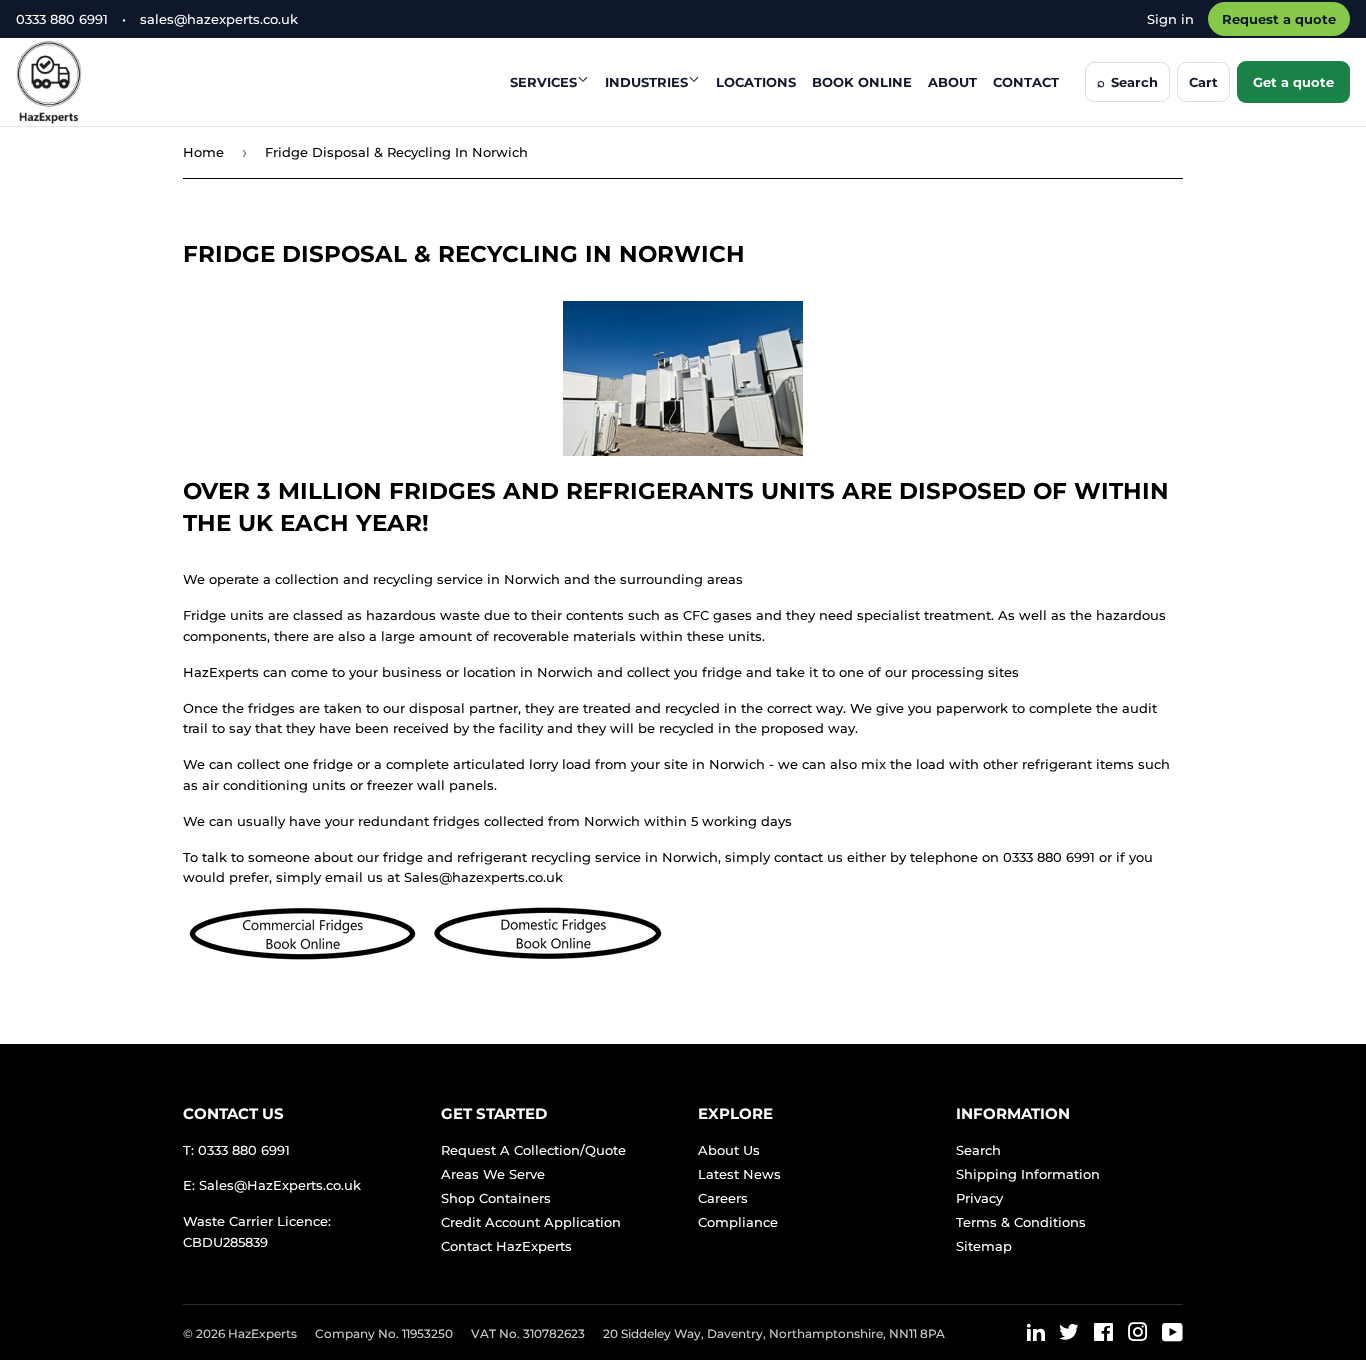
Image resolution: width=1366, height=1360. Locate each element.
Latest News (739, 1174)
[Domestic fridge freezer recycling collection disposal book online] (547, 958)
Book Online (862, 82)
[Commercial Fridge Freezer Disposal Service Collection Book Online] (303, 958)
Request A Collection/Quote (533, 1150)
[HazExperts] (98, 82)
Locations (756, 82)
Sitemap (984, 1246)
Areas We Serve (493, 1174)
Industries (646, 82)
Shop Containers (496, 1198)
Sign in (1170, 19)
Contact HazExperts (506, 1246)
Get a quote (1293, 82)
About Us (729, 1150)
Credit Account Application (531, 1222)
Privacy (979, 1198)
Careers (723, 1198)
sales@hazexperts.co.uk (219, 19)
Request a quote (1279, 19)
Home (203, 152)
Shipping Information (1028, 1174)
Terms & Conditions (1021, 1222)
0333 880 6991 (62, 19)
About (952, 82)
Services (543, 82)
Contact (1026, 82)
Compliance (738, 1222)
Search (978, 1150)
